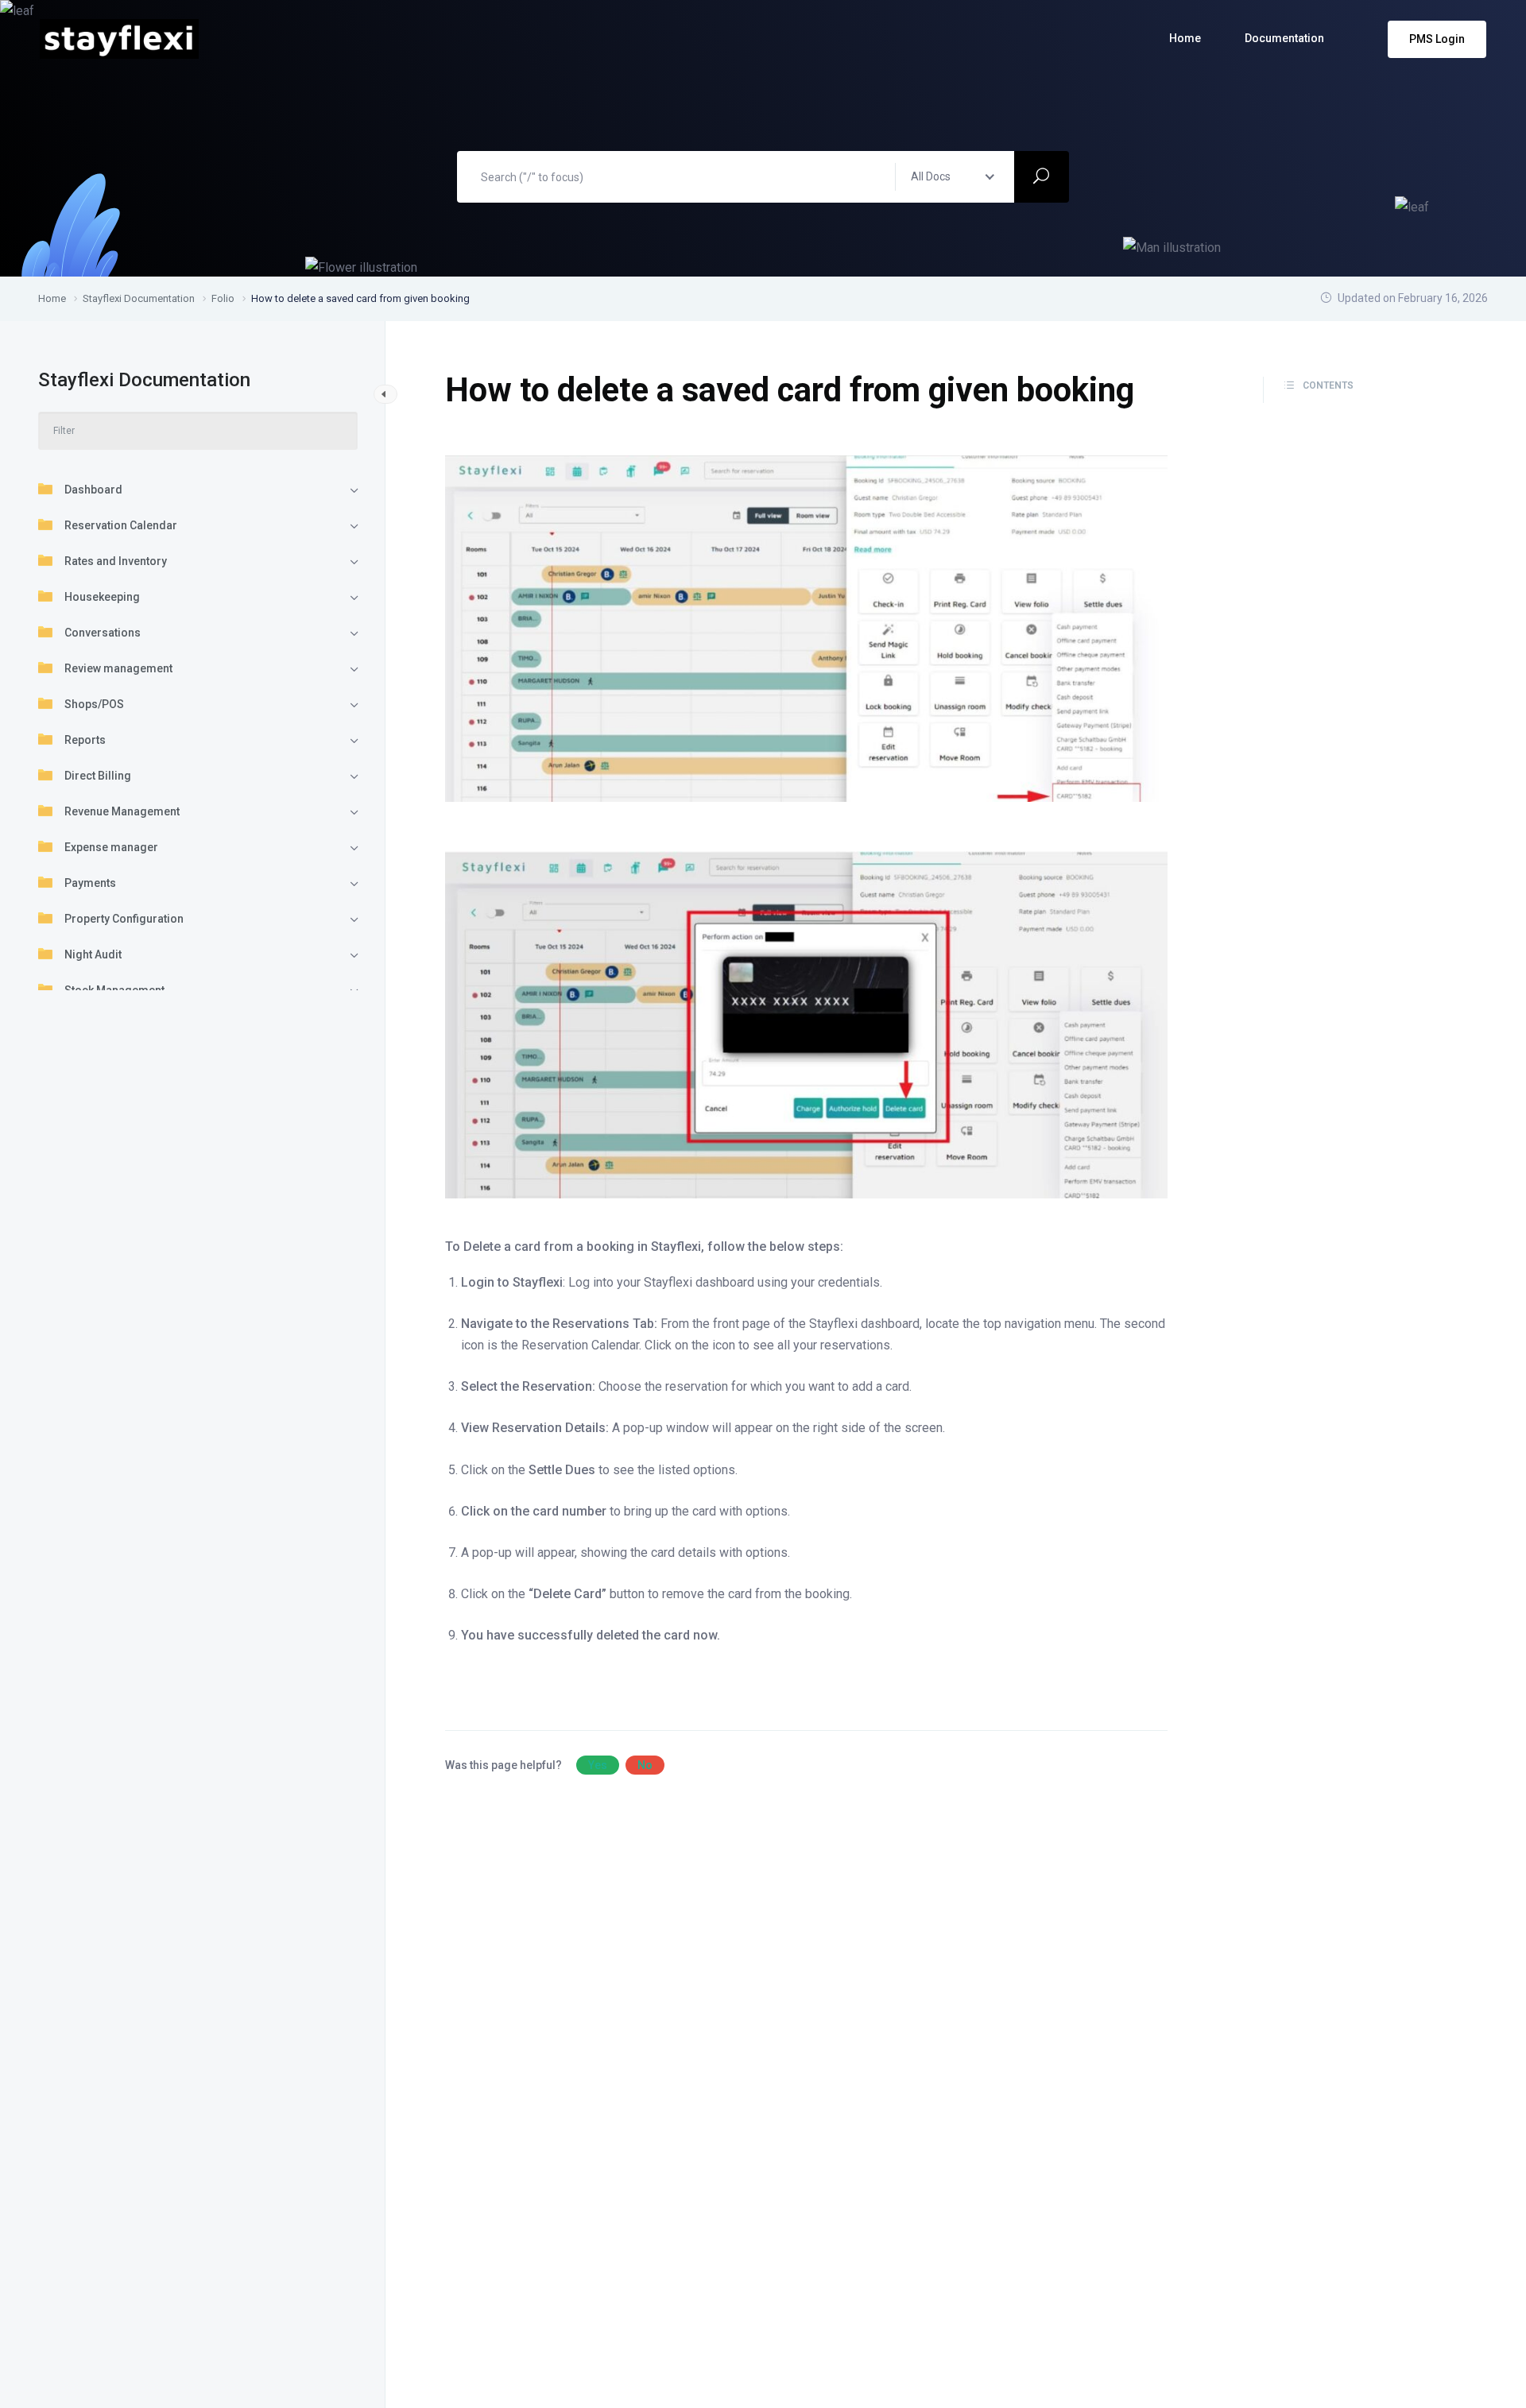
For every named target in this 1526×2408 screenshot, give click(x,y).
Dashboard (93, 490)
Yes (598, 1765)
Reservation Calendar (121, 525)
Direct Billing (98, 776)
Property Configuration (124, 919)
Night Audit (93, 954)
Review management (118, 668)
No (645, 1765)
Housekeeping (102, 597)
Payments (90, 883)
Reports (85, 740)
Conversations (103, 633)
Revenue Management (122, 811)
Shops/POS (94, 704)
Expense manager (111, 847)
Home (1185, 38)
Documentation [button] (1284, 38)
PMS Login (1437, 39)
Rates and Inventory (116, 561)
